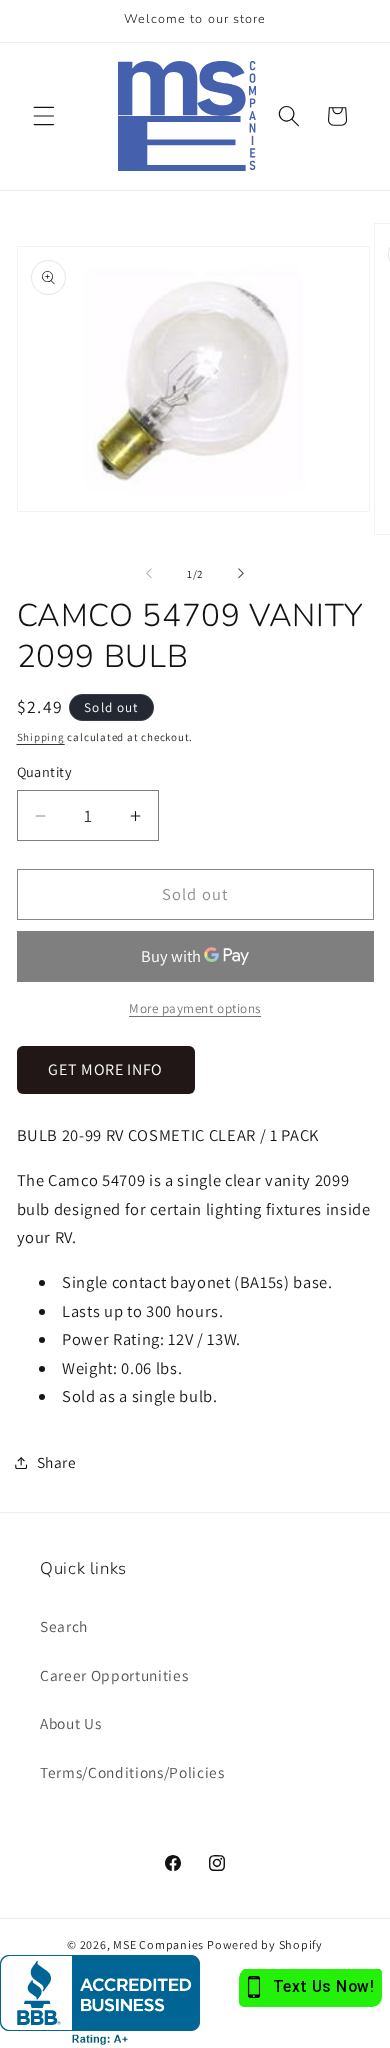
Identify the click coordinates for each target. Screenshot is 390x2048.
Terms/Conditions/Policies (132, 1772)
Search (64, 1626)
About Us (70, 1723)
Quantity (45, 771)
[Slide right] (241, 574)
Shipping (41, 737)
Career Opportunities (114, 1675)
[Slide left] (149, 574)
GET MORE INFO (105, 1069)
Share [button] (57, 1462)
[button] (44, 116)
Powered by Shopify (265, 1944)
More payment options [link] (195, 1008)
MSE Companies (158, 1944)
